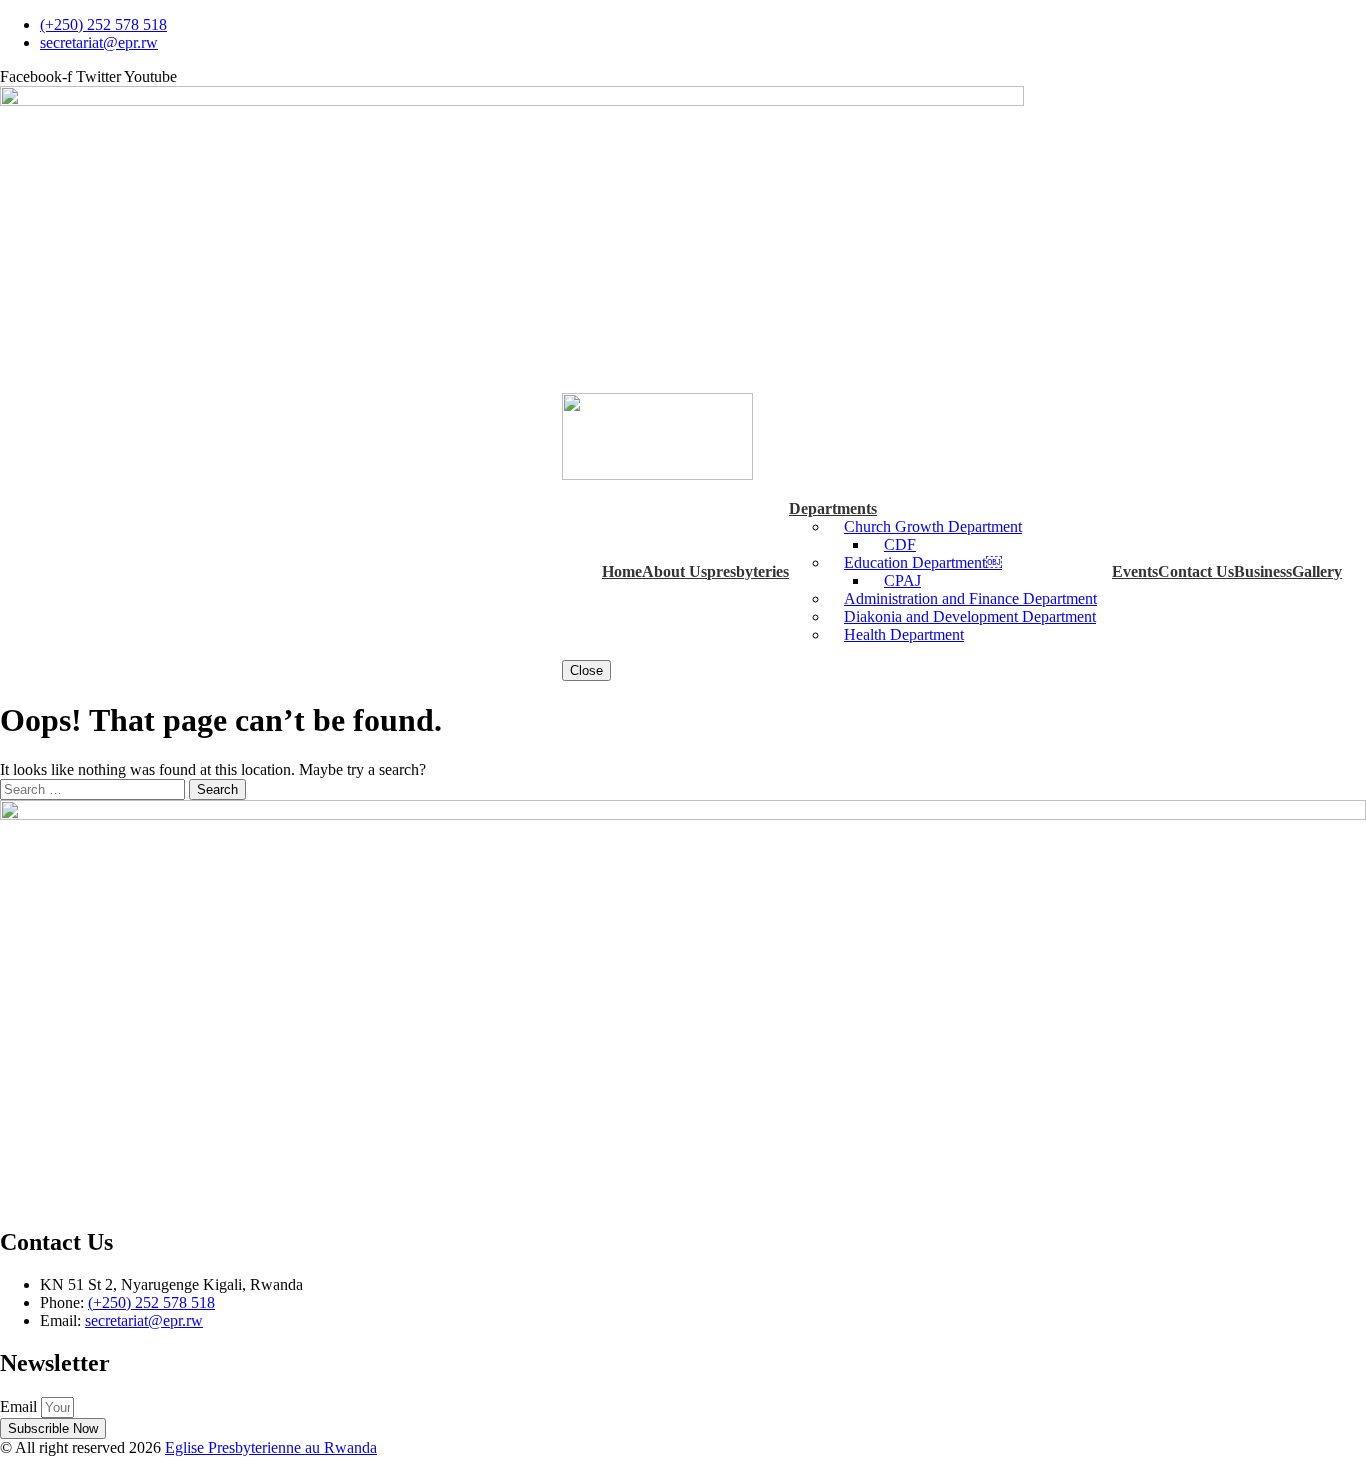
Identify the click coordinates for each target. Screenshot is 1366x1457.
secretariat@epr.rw (144, 1320)
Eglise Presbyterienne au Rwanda (271, 1447)
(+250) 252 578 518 (151, 1302)
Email (20, 1406)
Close (586, 670)
